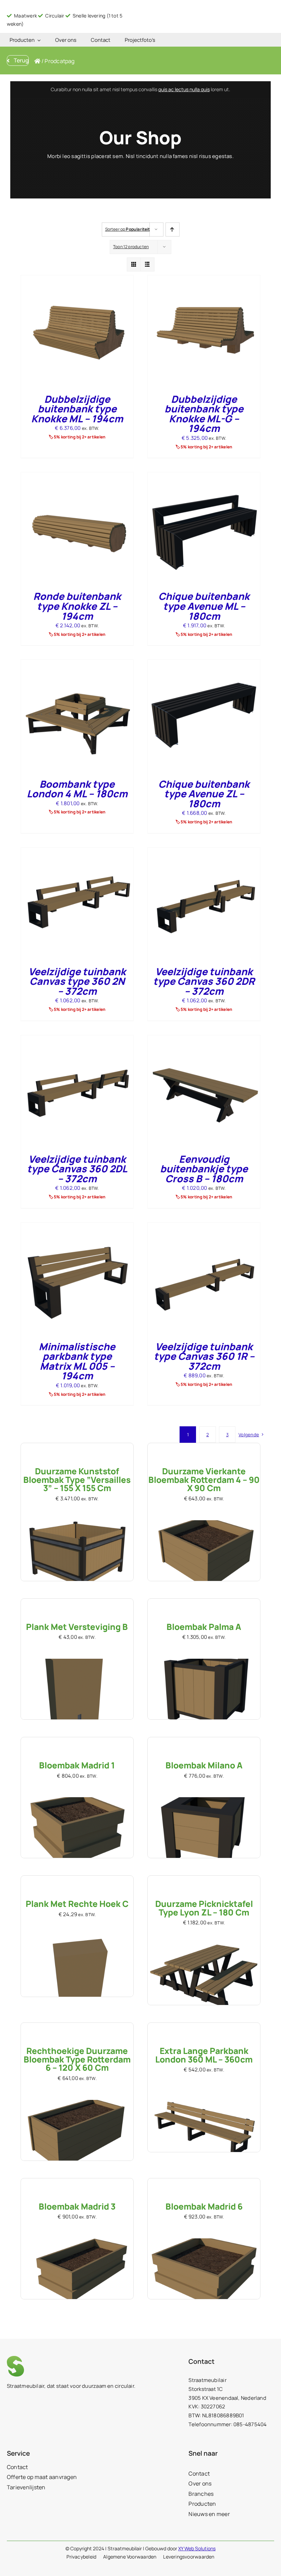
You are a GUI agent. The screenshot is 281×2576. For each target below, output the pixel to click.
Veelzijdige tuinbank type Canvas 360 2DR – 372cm (204, 981)
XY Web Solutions (197, 2548)
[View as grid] (134, 264)
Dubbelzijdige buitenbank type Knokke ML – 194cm (77, 409)
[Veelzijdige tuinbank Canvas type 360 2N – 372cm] (77, 852)
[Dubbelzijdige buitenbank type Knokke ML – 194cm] (77, 280)
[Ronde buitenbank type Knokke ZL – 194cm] (77, 477)
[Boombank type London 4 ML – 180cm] (77, 664)
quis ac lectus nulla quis (184, 89)
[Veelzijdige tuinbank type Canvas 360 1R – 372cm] (204, 1227)
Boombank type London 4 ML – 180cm (77, 789)
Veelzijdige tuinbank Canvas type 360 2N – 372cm (77, 981)
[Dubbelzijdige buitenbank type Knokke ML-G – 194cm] (204, 280)
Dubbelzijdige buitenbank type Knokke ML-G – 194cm (204, 414)
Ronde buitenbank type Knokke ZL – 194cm (77, 606)
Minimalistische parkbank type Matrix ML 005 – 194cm (77, 1361)
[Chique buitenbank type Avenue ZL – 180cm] (204, 664)
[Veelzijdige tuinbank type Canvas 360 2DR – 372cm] (204, 852)
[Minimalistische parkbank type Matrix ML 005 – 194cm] (77, 1227)
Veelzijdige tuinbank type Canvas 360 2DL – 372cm (77, 1169)
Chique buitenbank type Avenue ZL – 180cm (204, 794)
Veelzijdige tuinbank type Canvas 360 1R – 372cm (204, 1356)
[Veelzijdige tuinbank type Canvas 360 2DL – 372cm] (77, 1039)
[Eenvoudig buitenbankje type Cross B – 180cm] (204, 1039)
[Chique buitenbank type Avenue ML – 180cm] (204, 477)
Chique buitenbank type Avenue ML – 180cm (204, 606)
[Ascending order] (173, 229)
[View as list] (148, 264)
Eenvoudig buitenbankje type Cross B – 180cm (204, 1169)
